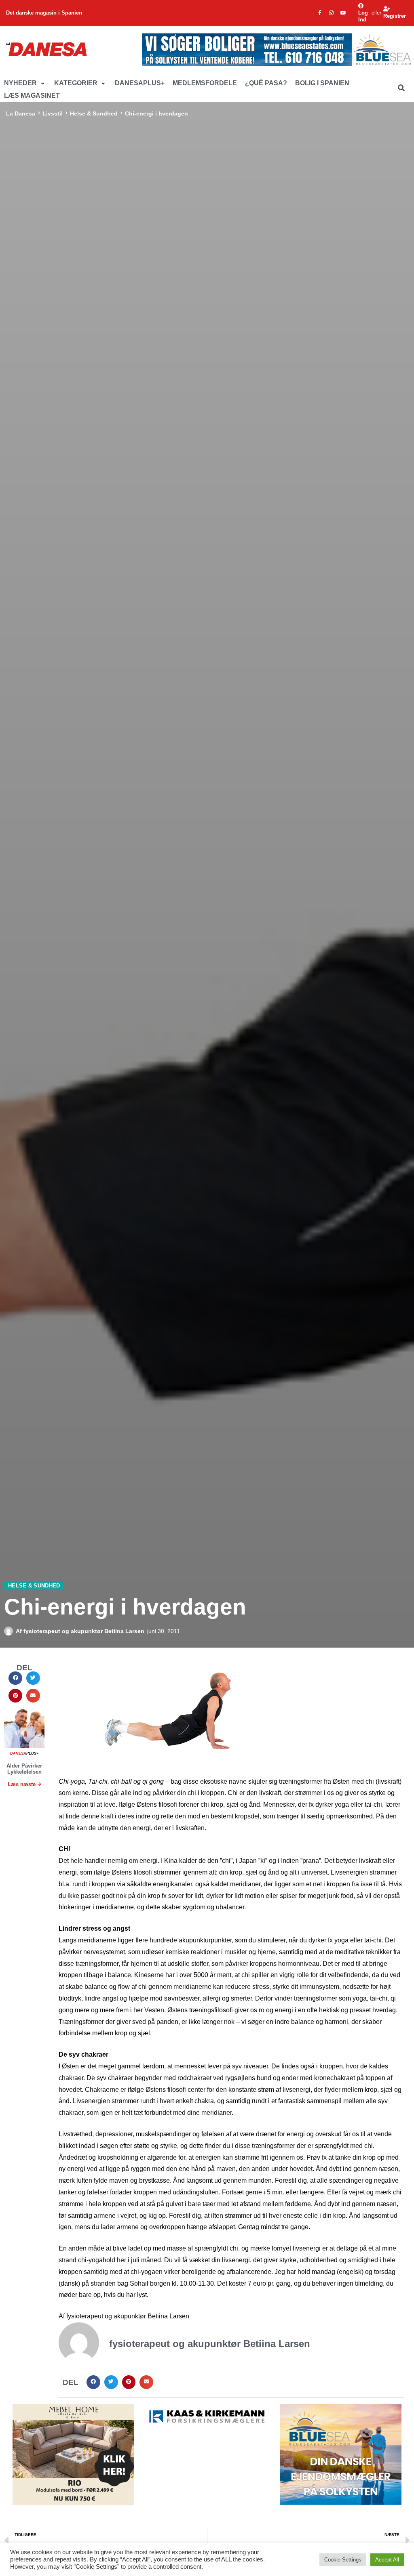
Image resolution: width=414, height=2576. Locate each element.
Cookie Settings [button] (343, 2560)
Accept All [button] (387, 2560)
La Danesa (21, 113)
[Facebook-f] (320, 13)
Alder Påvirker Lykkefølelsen (24, 1769)
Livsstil (53, 113)
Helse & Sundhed (94, 113)
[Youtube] (343, 13)
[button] (25, 83)
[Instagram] (332, 13)
